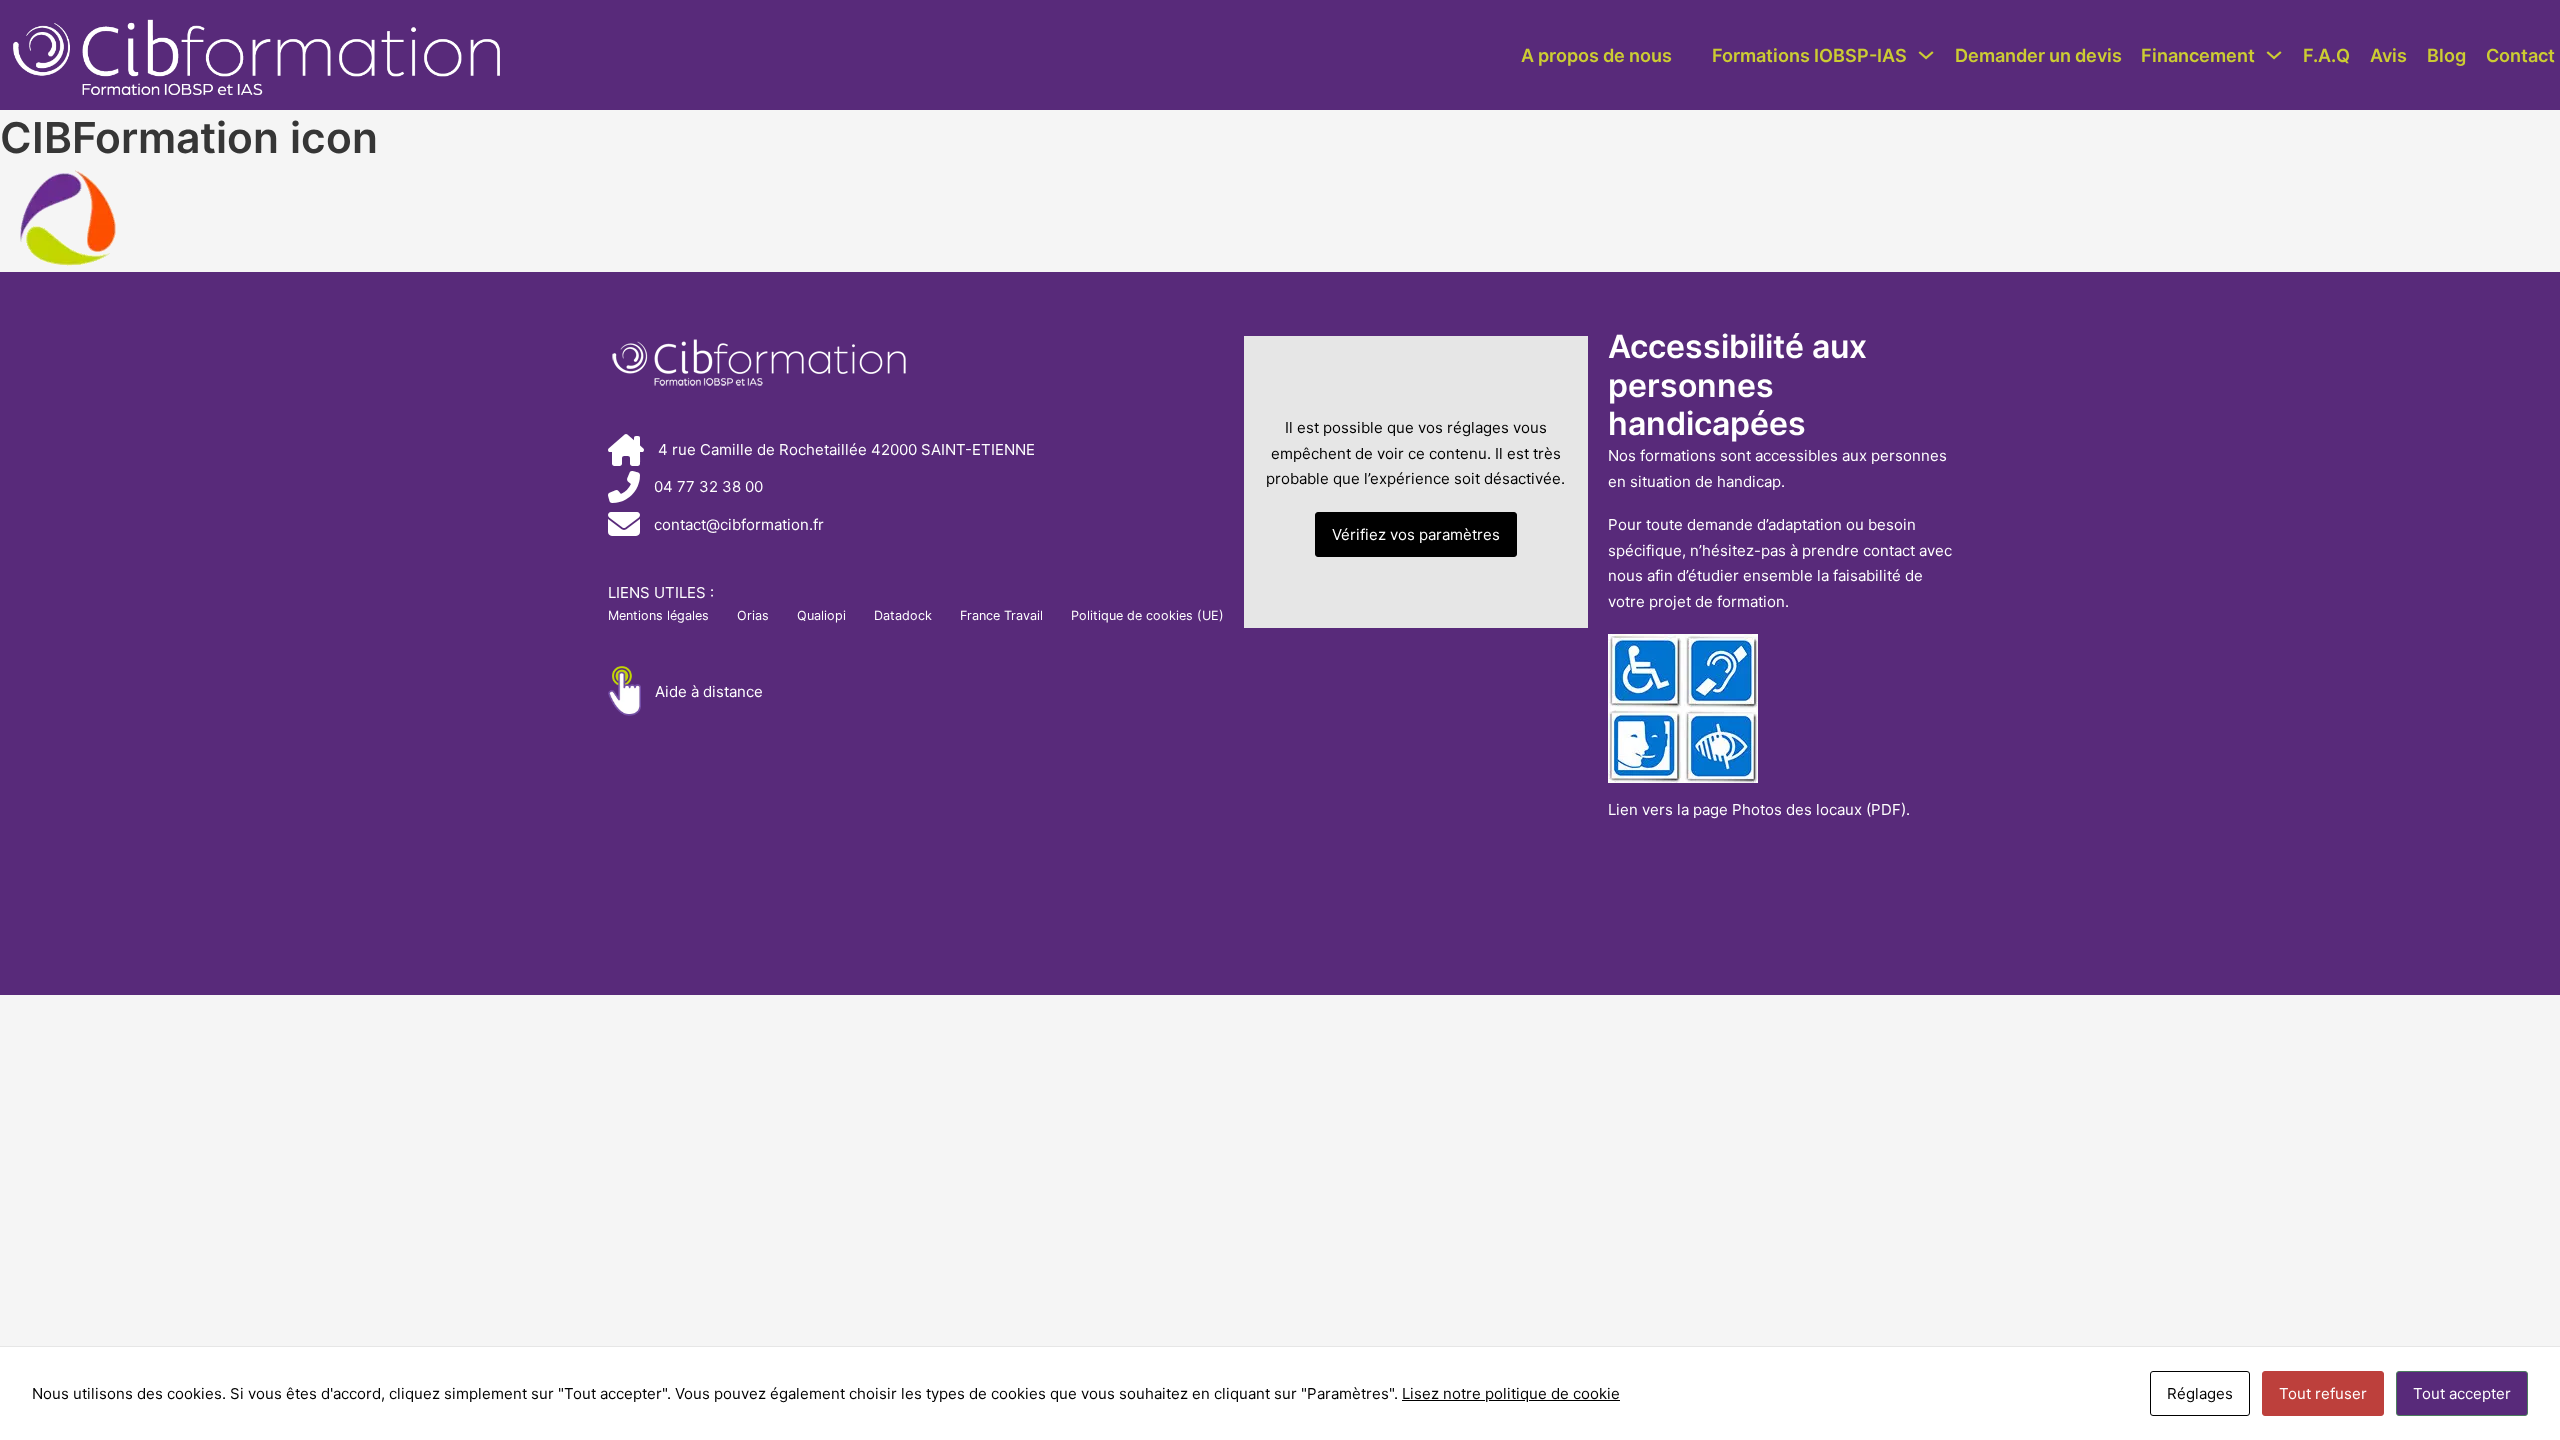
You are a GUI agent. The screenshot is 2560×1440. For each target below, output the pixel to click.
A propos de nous (1596, 55)
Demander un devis (2038, 55)
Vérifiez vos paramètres (1416, 534)
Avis (2388, 55)
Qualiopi (821, 615)
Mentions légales (658, 615)
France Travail (1001, 615)
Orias (753, 615)
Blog (2446, 55)
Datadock (903, 615)
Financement (2198, 55)
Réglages (2200, 1393)
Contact (2520, 55)
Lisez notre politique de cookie (1511, 1393)
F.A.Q (2326, 55)
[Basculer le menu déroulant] (1926, 55)
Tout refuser (2323, 1393)
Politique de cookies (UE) (1147, 615)
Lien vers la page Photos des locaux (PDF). (1759, 809)
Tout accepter (2462, 1393)
